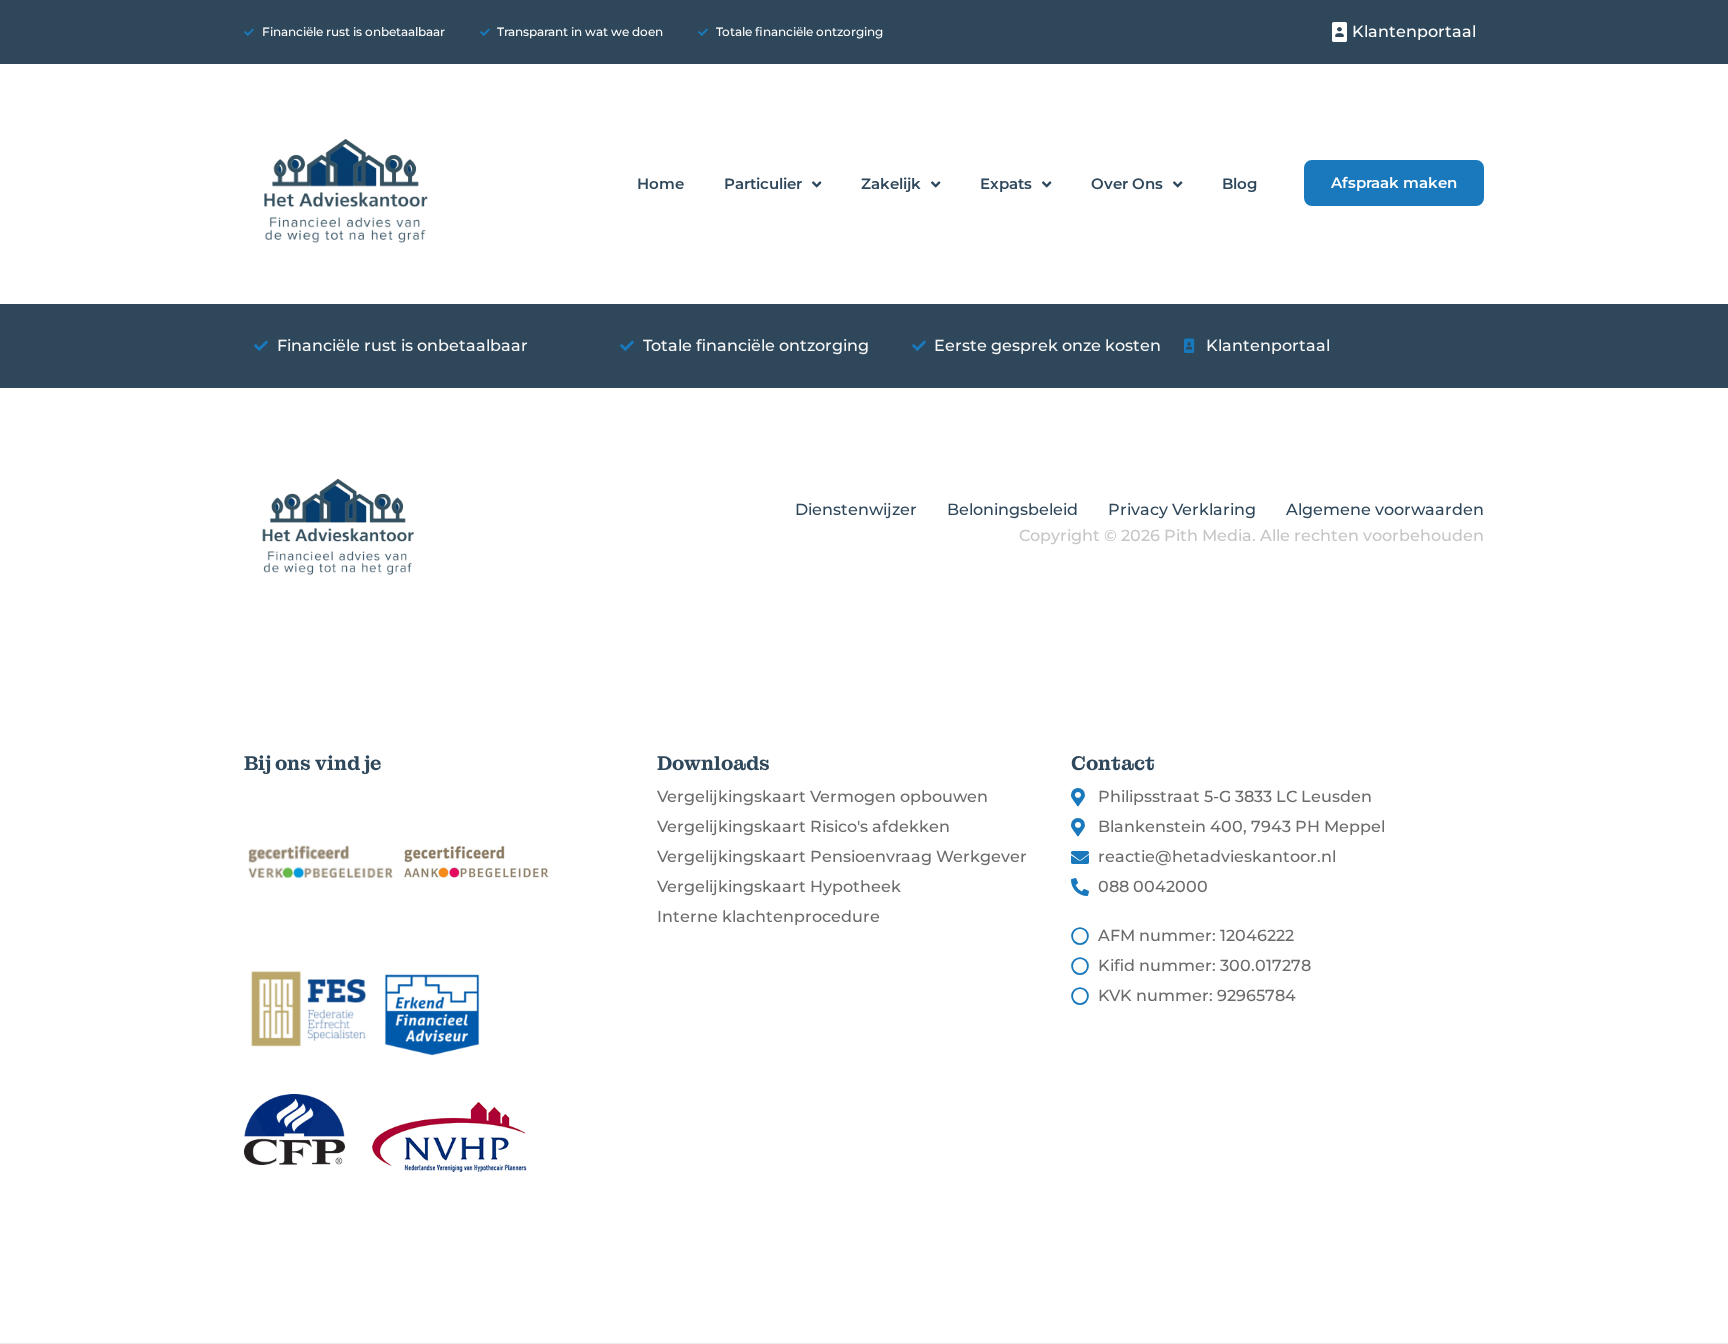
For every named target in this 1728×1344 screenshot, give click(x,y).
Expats (1006, 183)
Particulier (763, 183)
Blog (1239, 183)
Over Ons (1127, 183)
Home (660, 183)
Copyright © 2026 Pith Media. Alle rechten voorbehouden (1251, 535)
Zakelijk (891, 183)
